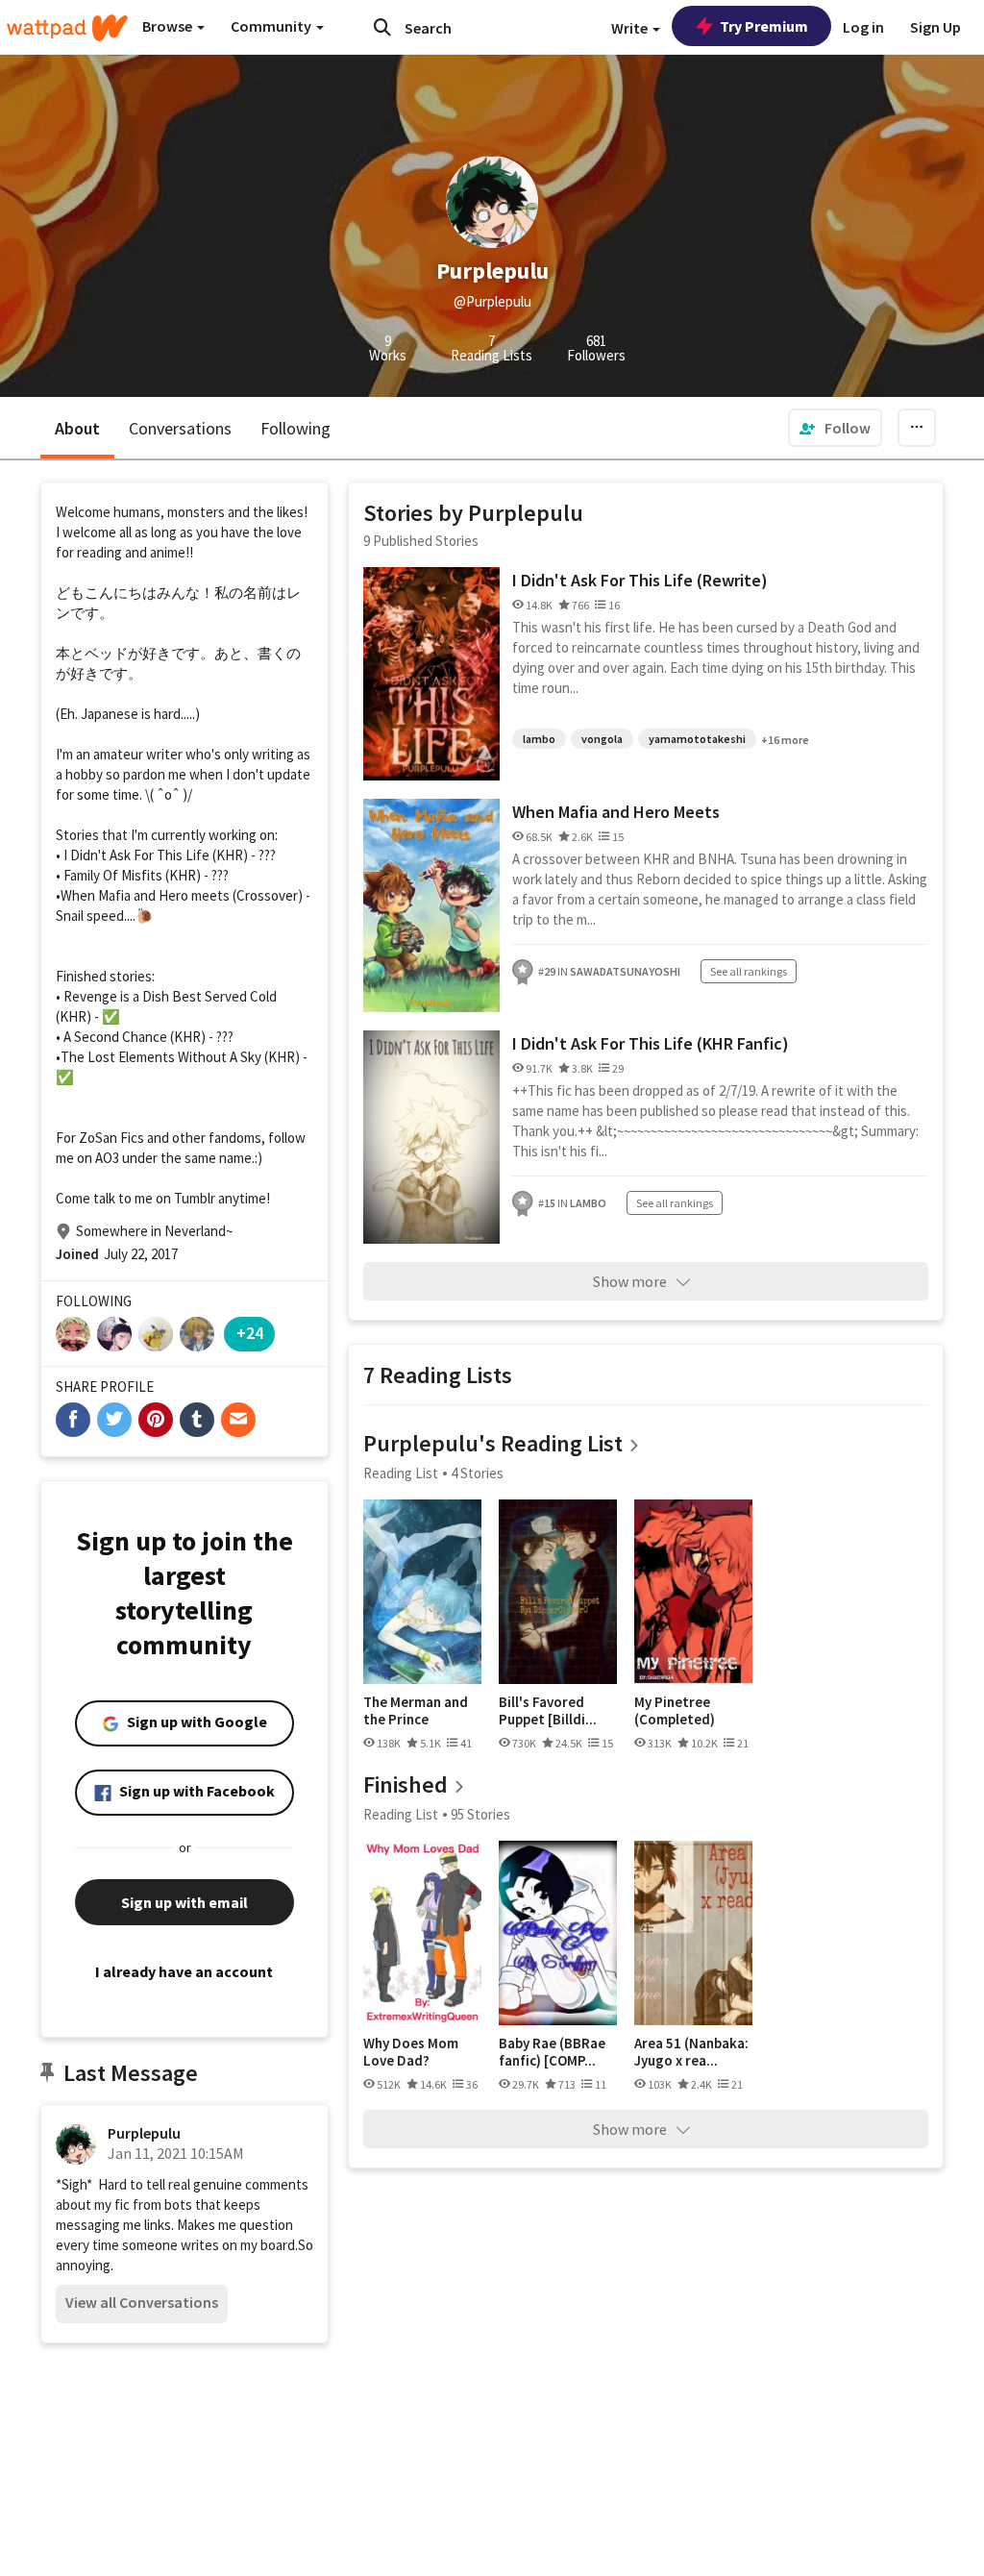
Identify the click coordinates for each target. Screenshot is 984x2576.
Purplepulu (144, 2133)
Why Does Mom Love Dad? (411, 2052)
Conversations (180, 428)
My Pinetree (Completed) (675, 1710)
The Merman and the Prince (416, 1710)
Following (295, 428)
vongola (602, 739)
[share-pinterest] (156, 1420)
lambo (539, 739)
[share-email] (238, 1420)
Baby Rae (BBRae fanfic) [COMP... (552, 2052)
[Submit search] (382, 27)
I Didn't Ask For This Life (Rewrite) (640, 580)
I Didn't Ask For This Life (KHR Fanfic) (651, 1043)
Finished (406, 1784)
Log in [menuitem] (863, 27)
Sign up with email (184, 1902)
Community (272, 26)
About (77, 428)
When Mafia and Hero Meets (616, 812)
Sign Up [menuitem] (935, 27)
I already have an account (184, 1971)
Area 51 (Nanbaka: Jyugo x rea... (691, 2052)
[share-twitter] (114, 1420)
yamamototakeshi (697, 739)
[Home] (67, 28)
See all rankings (749, 971)
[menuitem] (835, 428)
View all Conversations (142, 2302)
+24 (250, 1333)
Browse (169, 26)
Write (631, 28)
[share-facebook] (73, 1420)
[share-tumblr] (197, 1420)
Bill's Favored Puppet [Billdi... (548, 1710)
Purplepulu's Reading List (493, 1443)
